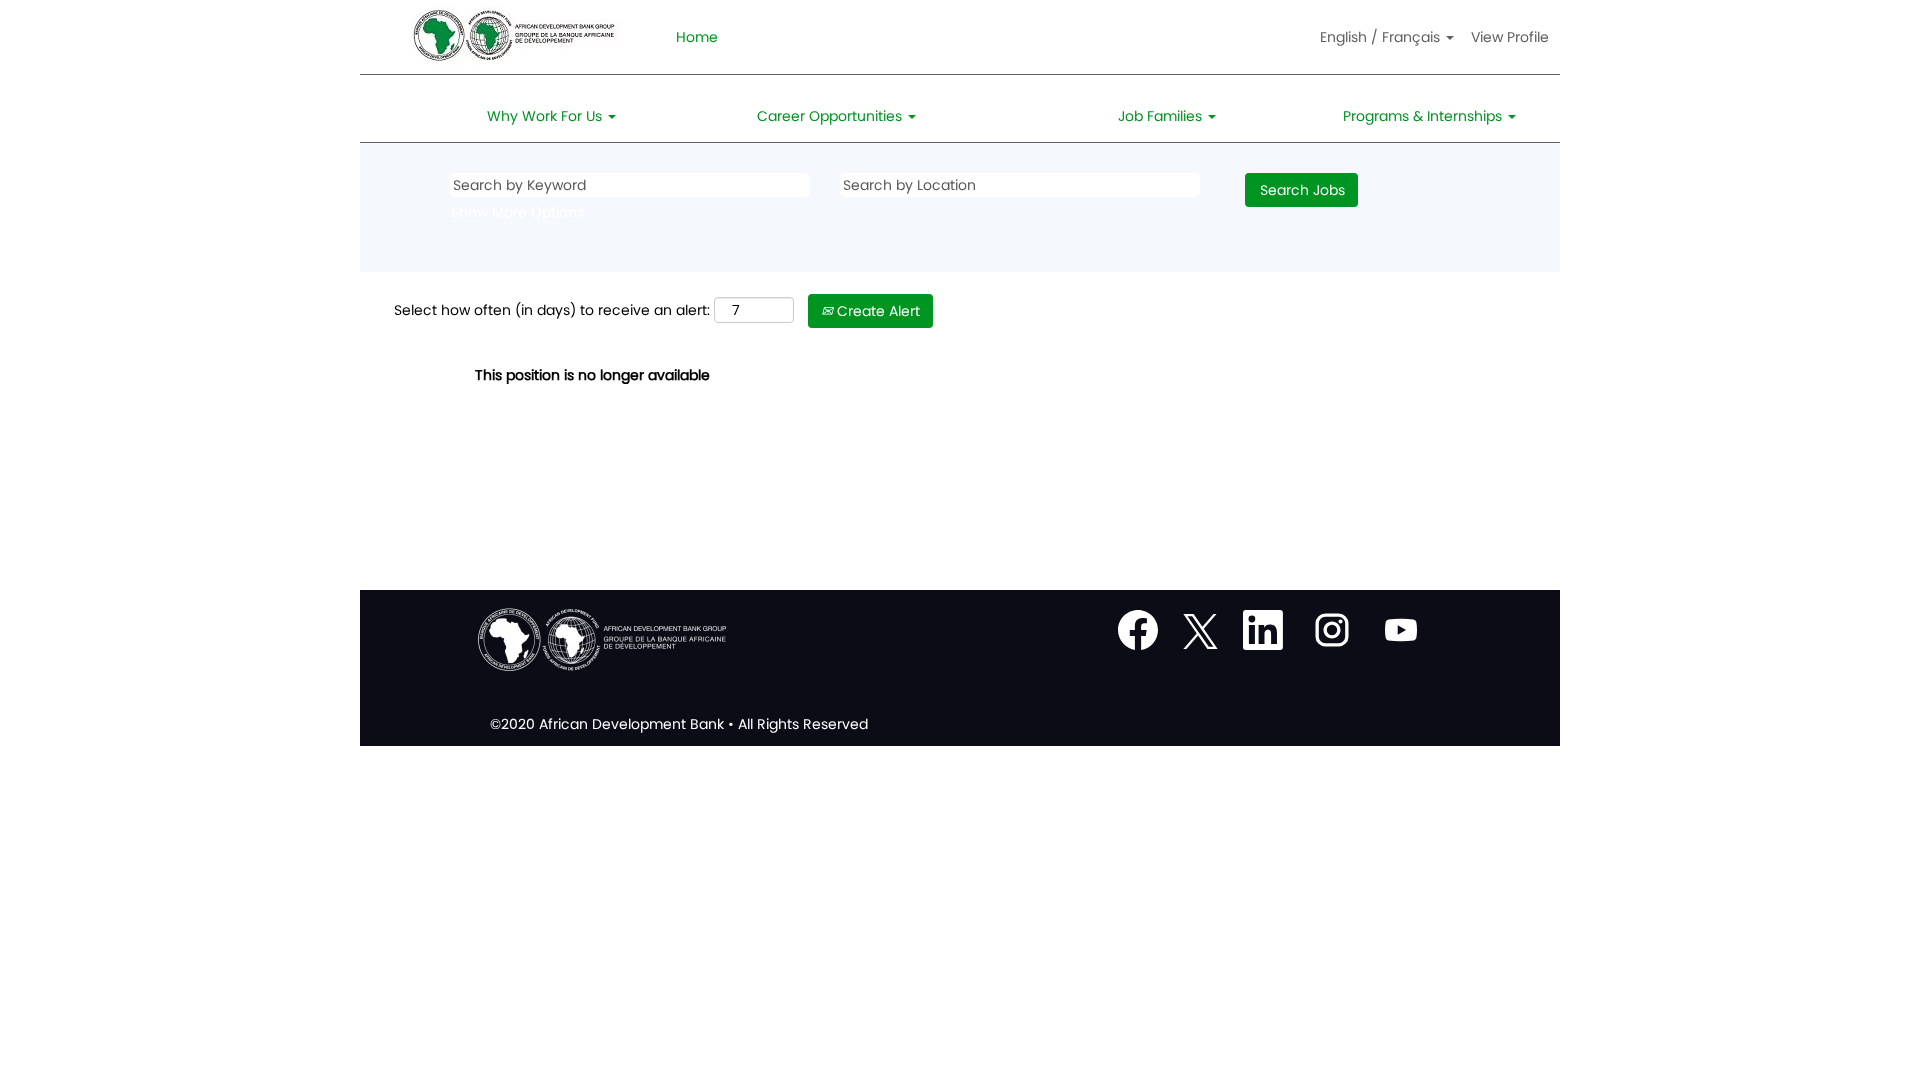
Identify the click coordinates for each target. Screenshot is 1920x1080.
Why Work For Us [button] (546, 116)
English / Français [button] (1382, 37)
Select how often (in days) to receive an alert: (552, 310)
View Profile (1510, 37)
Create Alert (876, 311)
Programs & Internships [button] (1424, 116)
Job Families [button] (1162, 116)
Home (697, 37)
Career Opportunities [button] (831, 116)
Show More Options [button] (517, 212)
